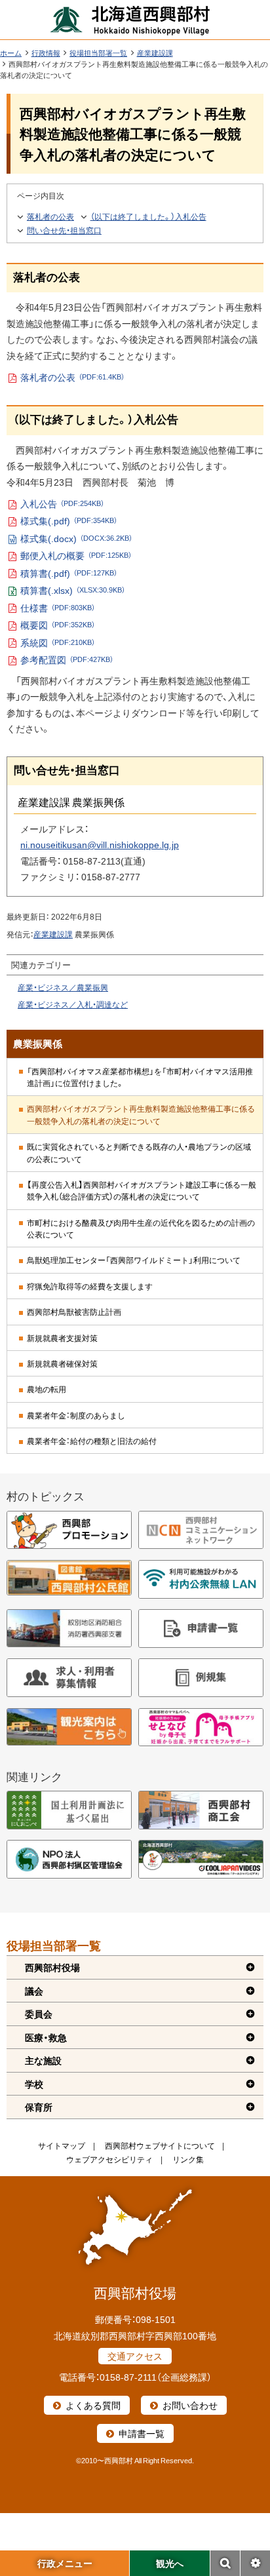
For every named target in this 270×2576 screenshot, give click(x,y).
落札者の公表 (50, 216)
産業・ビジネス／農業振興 (63, 987)
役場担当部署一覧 (98, 53)
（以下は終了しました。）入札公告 (148, 216)
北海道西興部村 (130, 20)
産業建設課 (155, 53)
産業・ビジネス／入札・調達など (73, 1004)
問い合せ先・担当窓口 (64, 230)
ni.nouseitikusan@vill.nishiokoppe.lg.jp (100, 844)
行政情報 (46, 53)
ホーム (11, 53)
